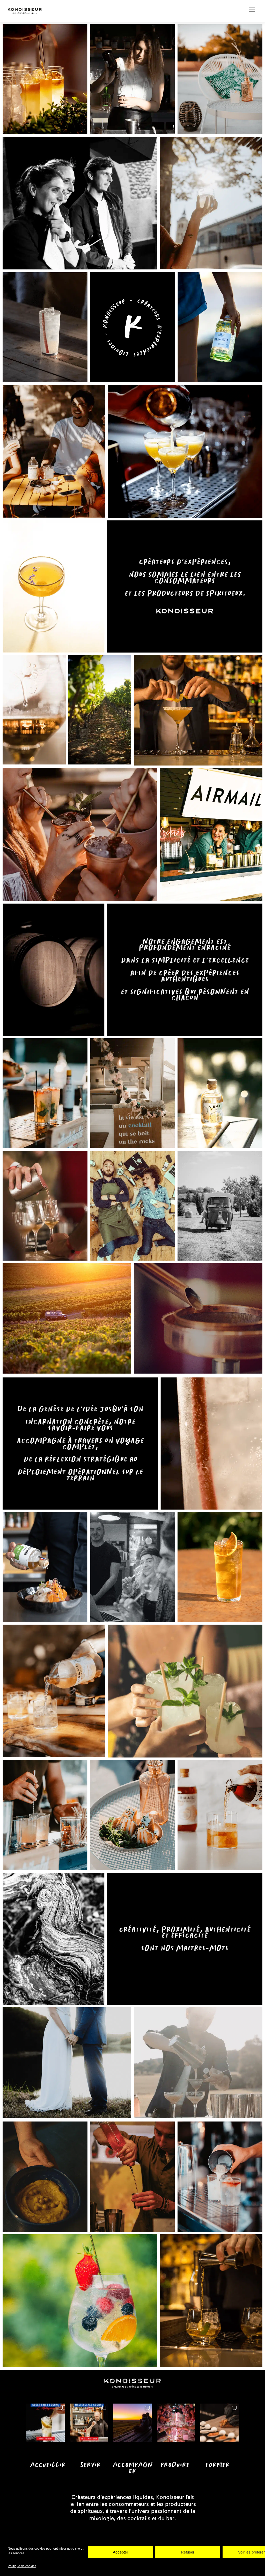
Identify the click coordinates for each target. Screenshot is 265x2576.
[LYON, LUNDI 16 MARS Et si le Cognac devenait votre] (46, 2423)
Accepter (120, 2552)
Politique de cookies (22, 2566)
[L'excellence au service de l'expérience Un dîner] (176, 2423)
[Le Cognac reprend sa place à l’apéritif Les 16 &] (89, 2423)
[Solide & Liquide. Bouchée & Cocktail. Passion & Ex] (219, 2423)
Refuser (188, 2552)
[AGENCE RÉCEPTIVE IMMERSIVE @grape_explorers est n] (132, 2423)
